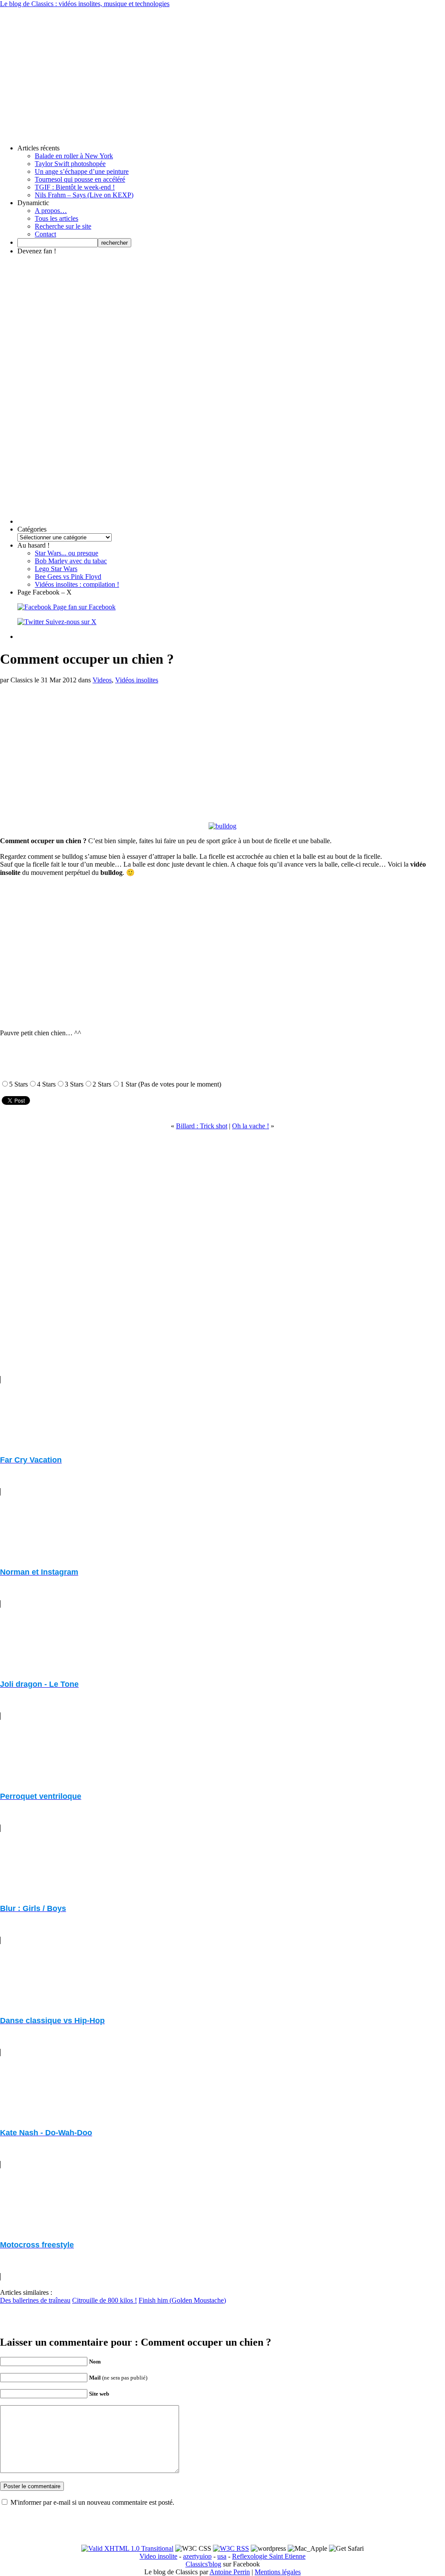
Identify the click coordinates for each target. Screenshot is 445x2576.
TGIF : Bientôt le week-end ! (75, 187)
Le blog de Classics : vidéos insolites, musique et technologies (85, 4)
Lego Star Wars (56, 569)
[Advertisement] (222, 69)
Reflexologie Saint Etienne (269, 2556)
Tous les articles (56, 218)
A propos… (51, 211)
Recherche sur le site (63, 226)
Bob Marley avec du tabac (71, 561)
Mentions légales (278, 2572)
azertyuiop (197, 2556)
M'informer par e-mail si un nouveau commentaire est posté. (92, 2502)
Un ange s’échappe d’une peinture (82, 171)
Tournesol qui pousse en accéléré (80, 179)
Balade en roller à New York (74, 156)
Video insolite (158, 2556)
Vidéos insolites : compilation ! (77, 584)
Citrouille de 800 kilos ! (105, 2300)
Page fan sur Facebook (83, 607)
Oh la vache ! (251, 1126)
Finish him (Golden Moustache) (182, 2300)
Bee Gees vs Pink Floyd (68, 577)
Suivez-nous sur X (70, 622)
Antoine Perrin (230, 2572)
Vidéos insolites (137, 680)
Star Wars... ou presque (66, 553)
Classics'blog (203, 2564)
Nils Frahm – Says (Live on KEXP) (84, 195)
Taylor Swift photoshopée (70, 164)
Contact (45, 234)
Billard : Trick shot (202, 1126)
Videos (102, 680)
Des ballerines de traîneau (35, 2300)
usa (222, 2556)
